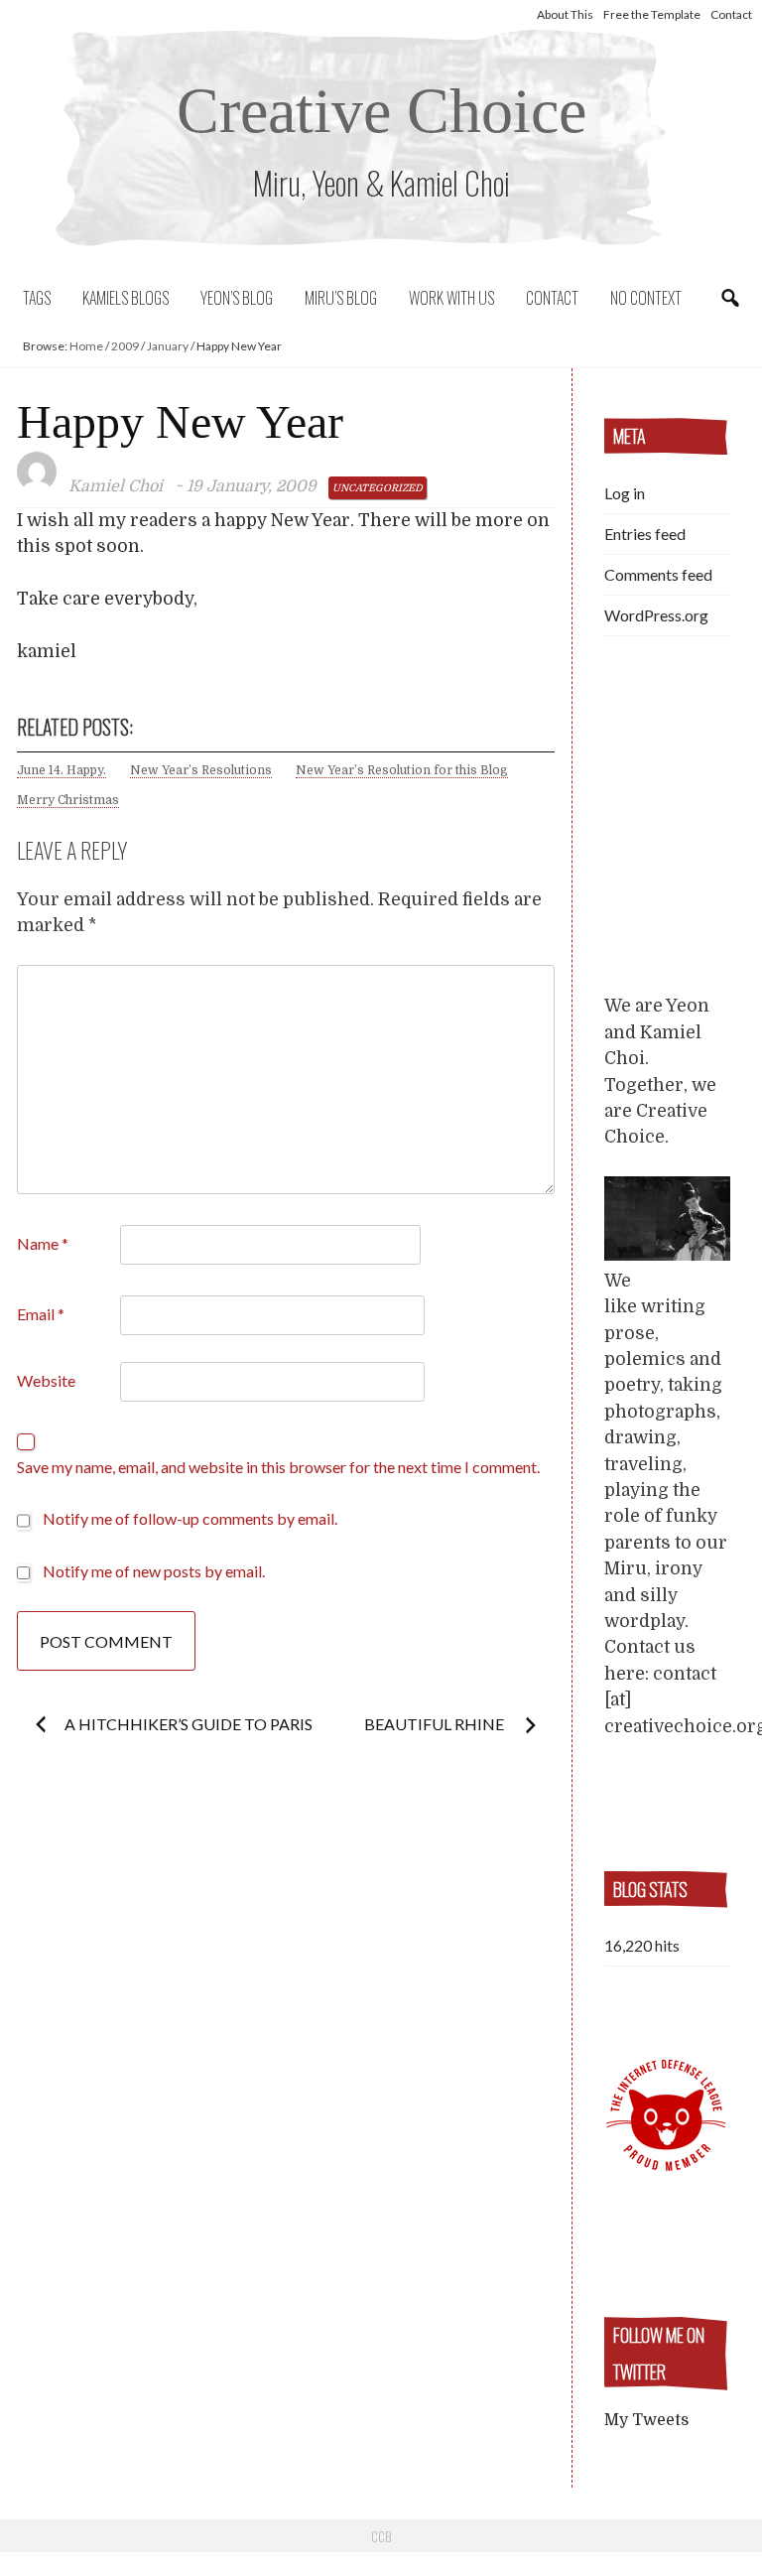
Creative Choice (381, 111)
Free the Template (652, 14)
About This (565, 14)
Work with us (451, 298)
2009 (125, 346)
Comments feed (658, 574)
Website (46, 1380)
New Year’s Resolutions (201, 770)
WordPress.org (656, 615)
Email (41, 1314)
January (168, 346)
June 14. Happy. (62, 770)
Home (86, 346)
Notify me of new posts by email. (154, 1571)
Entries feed (645, 534)
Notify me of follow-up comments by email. (190, 1518)
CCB (381, 2536)
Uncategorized (378, 488)
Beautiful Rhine (436, 1724)
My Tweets (646, 2420)
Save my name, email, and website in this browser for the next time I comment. (278, 1467)
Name (43, 1243)
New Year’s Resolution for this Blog (402, 770)
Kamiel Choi (116, 486)
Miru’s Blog (341, 298)
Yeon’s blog (237, 298)
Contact (731, 14)
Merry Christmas (68, 800)
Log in (625, 493)
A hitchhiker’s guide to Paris (189, 1724)
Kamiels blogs (126, 298)
